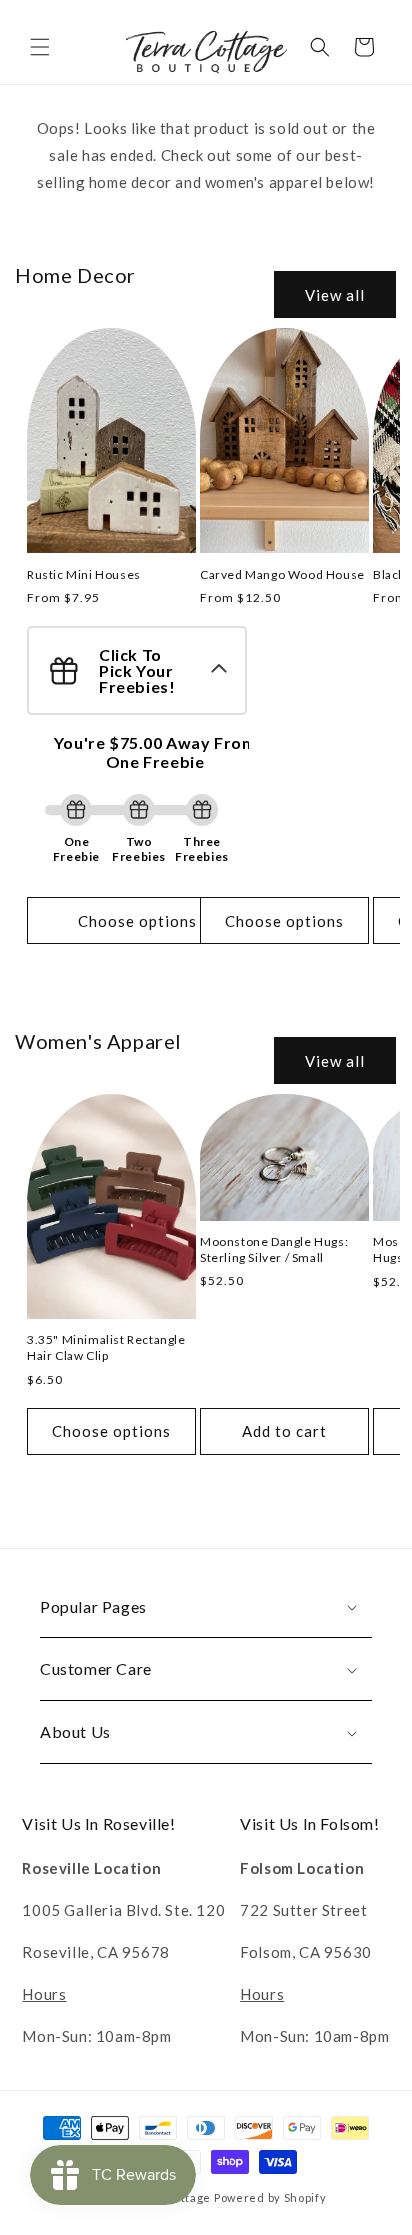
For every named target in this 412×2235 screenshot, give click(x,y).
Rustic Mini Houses (84, 574)
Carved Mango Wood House (282, 574)
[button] (40, 47)
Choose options (137, 921)
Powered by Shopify (270, 2197)
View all (335, 295)
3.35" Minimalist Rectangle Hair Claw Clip (106, 1347)
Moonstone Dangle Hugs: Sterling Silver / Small (274, 1249)
